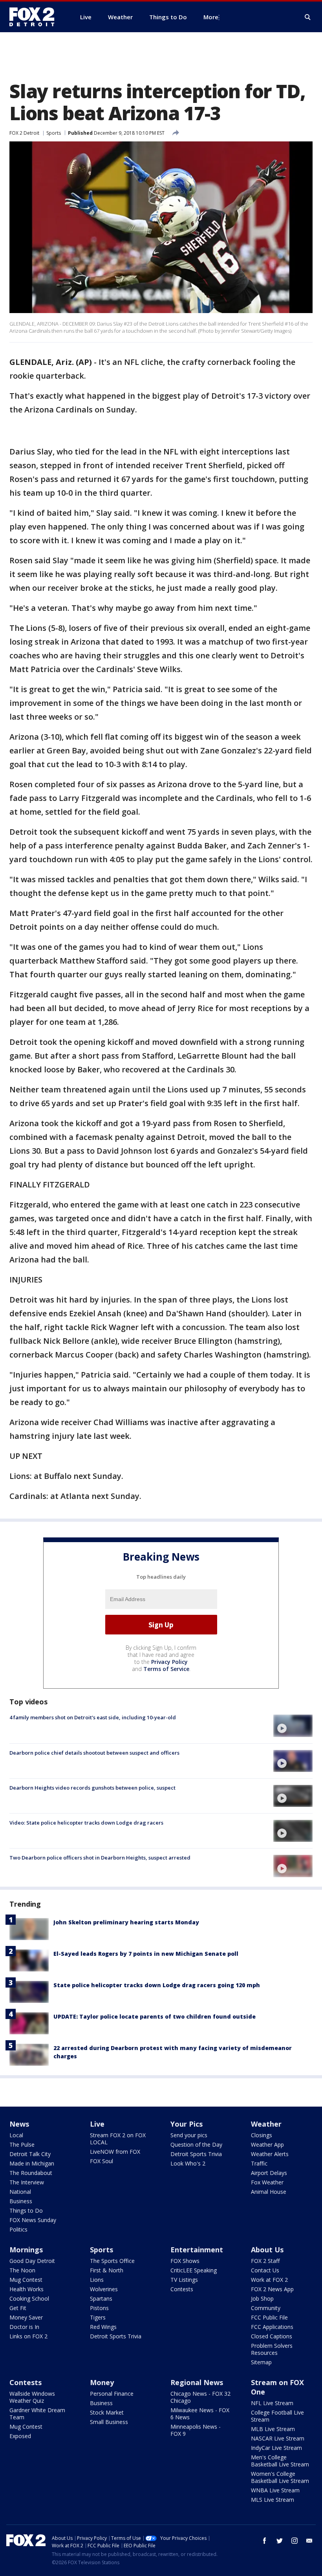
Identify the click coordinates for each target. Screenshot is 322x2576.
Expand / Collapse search (308, 17)
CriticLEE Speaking (194, 2270)
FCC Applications (272, 2327)
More (211, 17)
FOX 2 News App (272, 2289)
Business (21, 2201)
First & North (107, 2270)
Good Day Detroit (32, 2261)
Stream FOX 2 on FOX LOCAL (118, 2139)
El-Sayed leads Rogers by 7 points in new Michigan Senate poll (146, 1954)
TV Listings (184, 2280)
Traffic (259, 2163)
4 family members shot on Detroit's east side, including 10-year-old (93, 1717)
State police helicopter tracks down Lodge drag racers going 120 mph (157, 1985)
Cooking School (29, 2298)
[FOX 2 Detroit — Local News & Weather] (35, 17)
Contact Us (265, 2270)
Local (16, 2135)
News (19, 2124)
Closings (262, 2135)
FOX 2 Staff (265, 2261)
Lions (97, 2280)
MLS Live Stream (273, 2500)
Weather (266, 2124)
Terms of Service (166, 1669)
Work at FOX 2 (269, 2280)
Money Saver (26, 2317)
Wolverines (104, 2289)
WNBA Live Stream (275, 2490)
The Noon (22, 2270)
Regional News (197, 2382)
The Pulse (22, 2145)
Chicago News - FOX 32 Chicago (200, 2397)
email (309, 2541)
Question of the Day (196, 2145)
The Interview (27, 2182)
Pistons (99, 2308)
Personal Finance (112, 2394)
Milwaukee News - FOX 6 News (200, 2414)
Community (266, 2308)
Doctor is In (24, 2327)
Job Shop (262, 2298)
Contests (182, 2289)
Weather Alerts (270, 2154)
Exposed (20, 2436)
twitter (280, 2541)
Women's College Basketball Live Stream (280, 2477)
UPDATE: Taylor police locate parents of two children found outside (155, 2016)
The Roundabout (31, 2173)
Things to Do (26, 2210)
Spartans (101, 2298)
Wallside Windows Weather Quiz (32, 2397)
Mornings (26, 2250)
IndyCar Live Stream (276, 2448)
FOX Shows (185, 2261)
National (20, 2192)
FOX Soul (102, 2161)
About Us (267, 2250)
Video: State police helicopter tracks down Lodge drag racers (86, 1823)
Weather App (267, 2145)
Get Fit (18, 2308)
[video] (293, 1726)
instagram (295, 2541)
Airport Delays (269, 2173)
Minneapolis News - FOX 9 (196, 2430)
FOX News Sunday (33, 2220)
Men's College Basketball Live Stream (280, 2461)
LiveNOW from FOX (115, 2152)
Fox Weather (267, 2182)
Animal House (269, 2192)
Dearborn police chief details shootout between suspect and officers (94, 1753)
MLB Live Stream (273, 2429)
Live (97, 2124)
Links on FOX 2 (28, 2336)
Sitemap (261, 2362)
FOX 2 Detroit (24, 133)
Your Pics (187, 2124)
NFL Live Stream (272, 2403)
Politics (18, 2229)
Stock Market (107, 2412)
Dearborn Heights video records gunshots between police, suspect (92, 1788)
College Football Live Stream (277, 2416)
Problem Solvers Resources (272, 2349)
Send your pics (189, 2135)
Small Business (109, 2422)
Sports (54, 133)
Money (102, 2382)
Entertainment (197, 2250)
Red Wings (103, 2327)
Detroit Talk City (30, 2154)
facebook (265, 2541)
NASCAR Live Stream (278, 2438)
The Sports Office (112, 2261)
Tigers (98, 2317)
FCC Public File (269, 2317)
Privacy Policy (169, 1662)
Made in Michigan (32, 2163)
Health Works (27, 2289)
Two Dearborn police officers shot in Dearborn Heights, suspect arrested (100, 1858)
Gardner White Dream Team (37, 2414)
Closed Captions (272, 2336)
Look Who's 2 (188, 2163)
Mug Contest (26, 2280)
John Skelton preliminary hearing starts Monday (126, 1922)
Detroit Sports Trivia (196, 2154)
